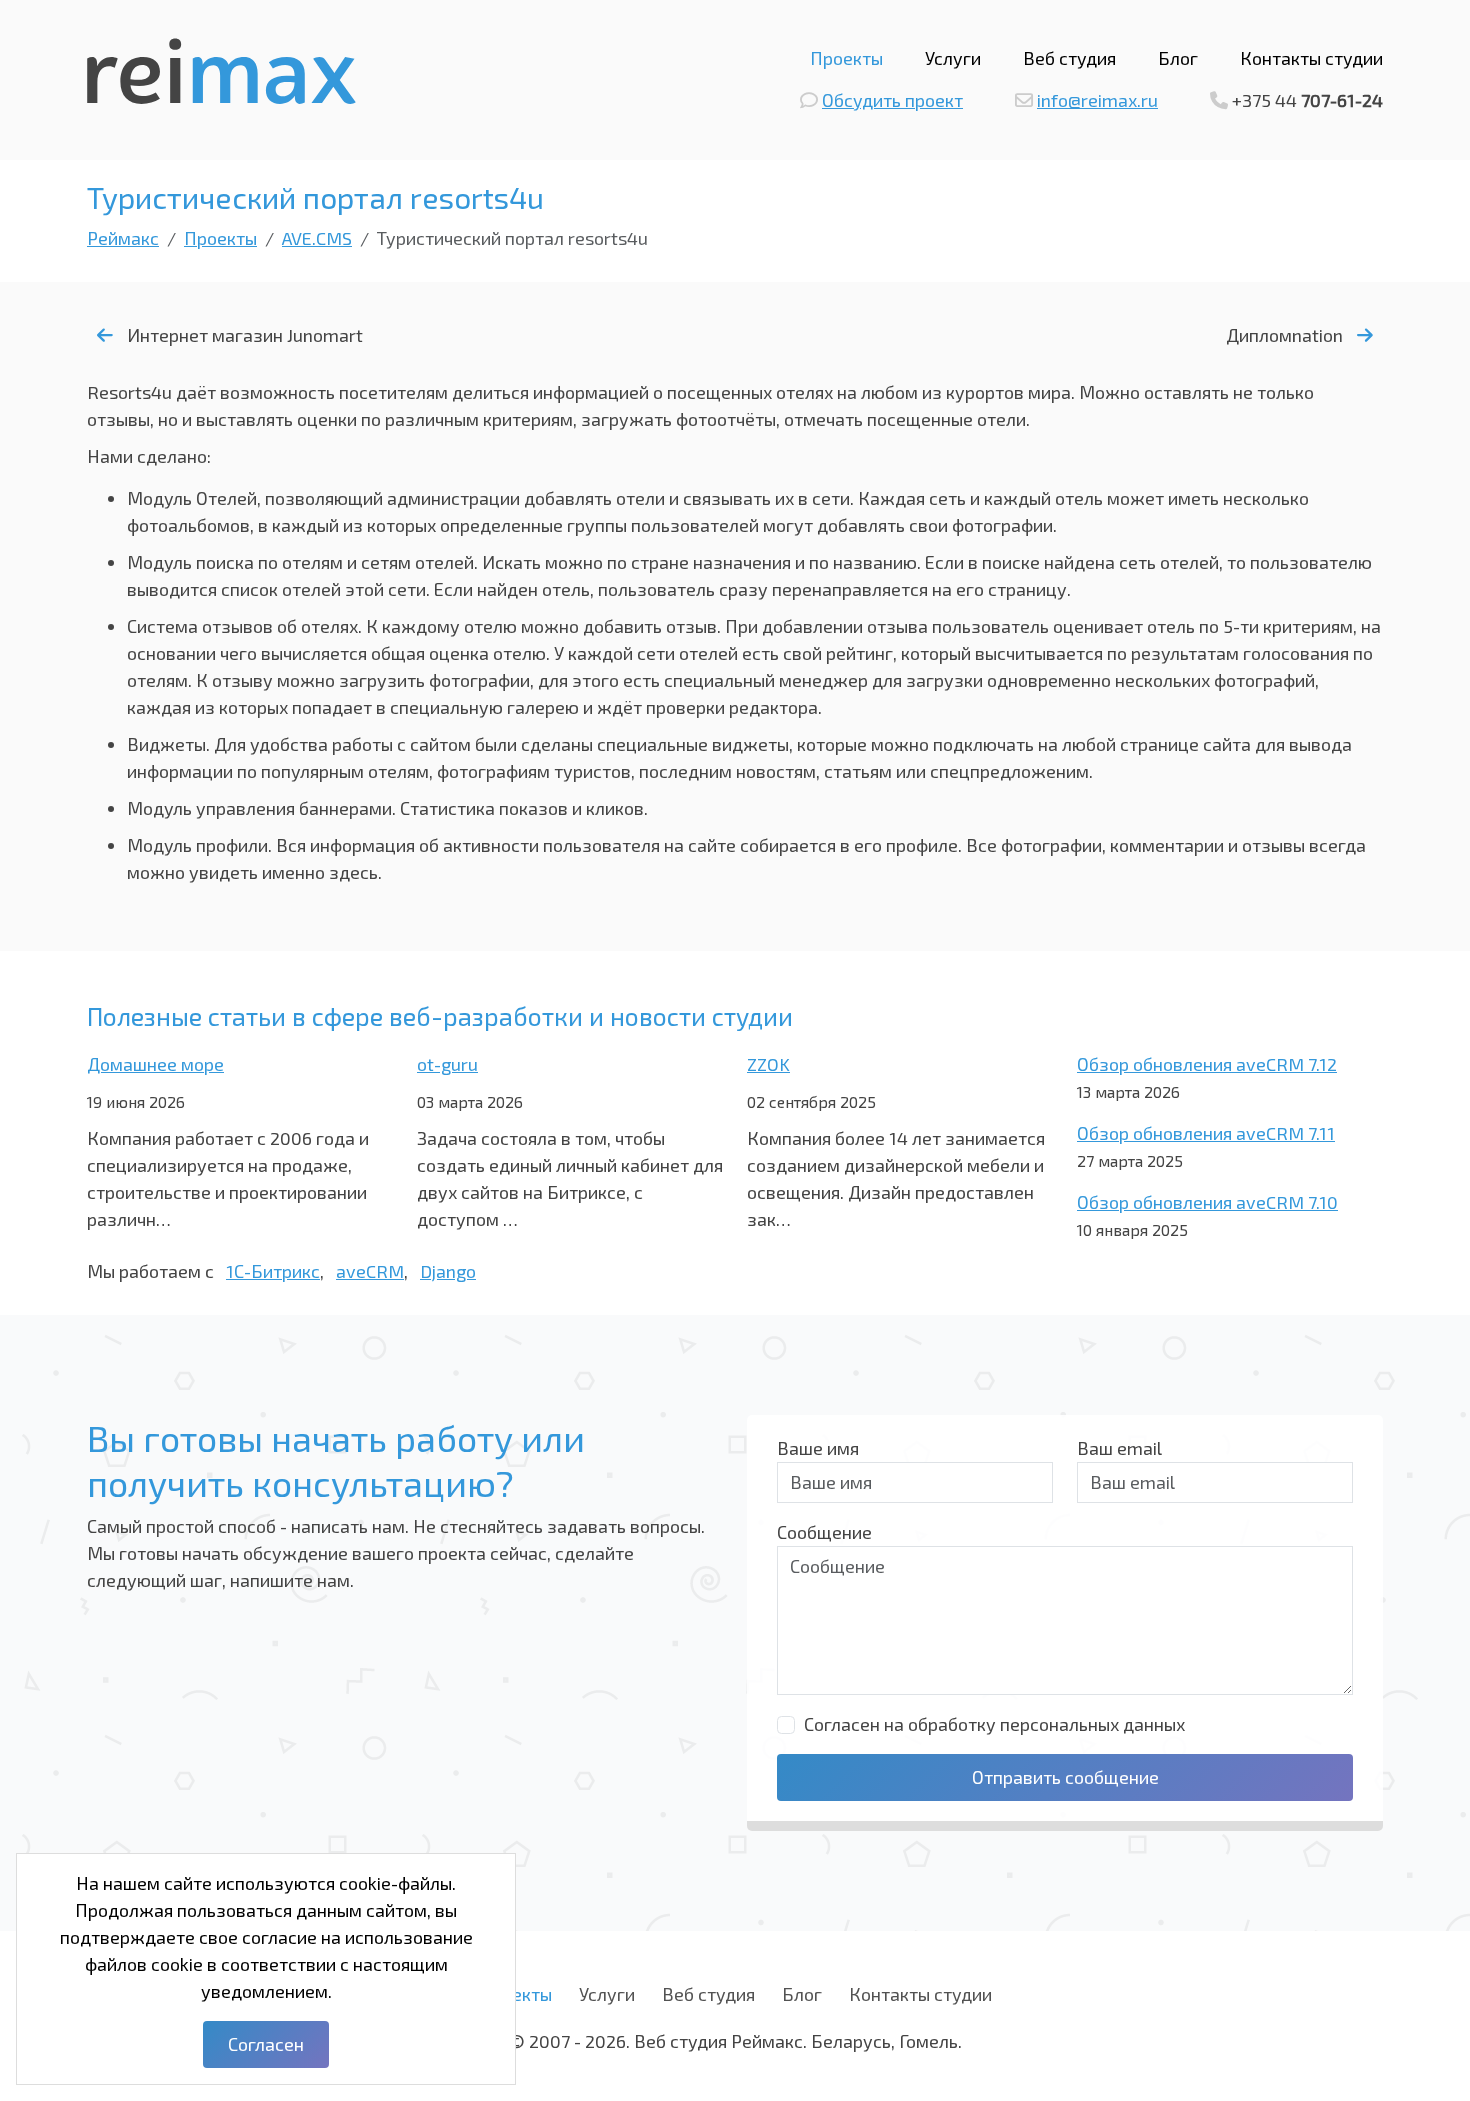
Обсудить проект (892, 100)
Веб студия (1069, 58)
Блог (1178, 58)
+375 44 (1307, 100)
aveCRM (370, 1271)
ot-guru (447, 1064)
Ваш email (1119, 1448)
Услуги (953, 58)
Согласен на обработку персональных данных (994, 1724)
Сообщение (824, 1532)
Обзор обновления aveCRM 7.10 (1207, 1202)
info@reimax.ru (1097, 100)
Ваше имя (818, 1448)
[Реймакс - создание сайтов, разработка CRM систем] (221, 68)
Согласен (266, 2044)
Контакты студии (1311, 58)
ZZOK (768, 1064)
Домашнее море (155, 1064)
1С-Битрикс (273, 1271)
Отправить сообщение (1065, 1777)
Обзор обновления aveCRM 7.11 (1206, 1133)
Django (448, 1271)
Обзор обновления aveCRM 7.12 (1207, 1064)
